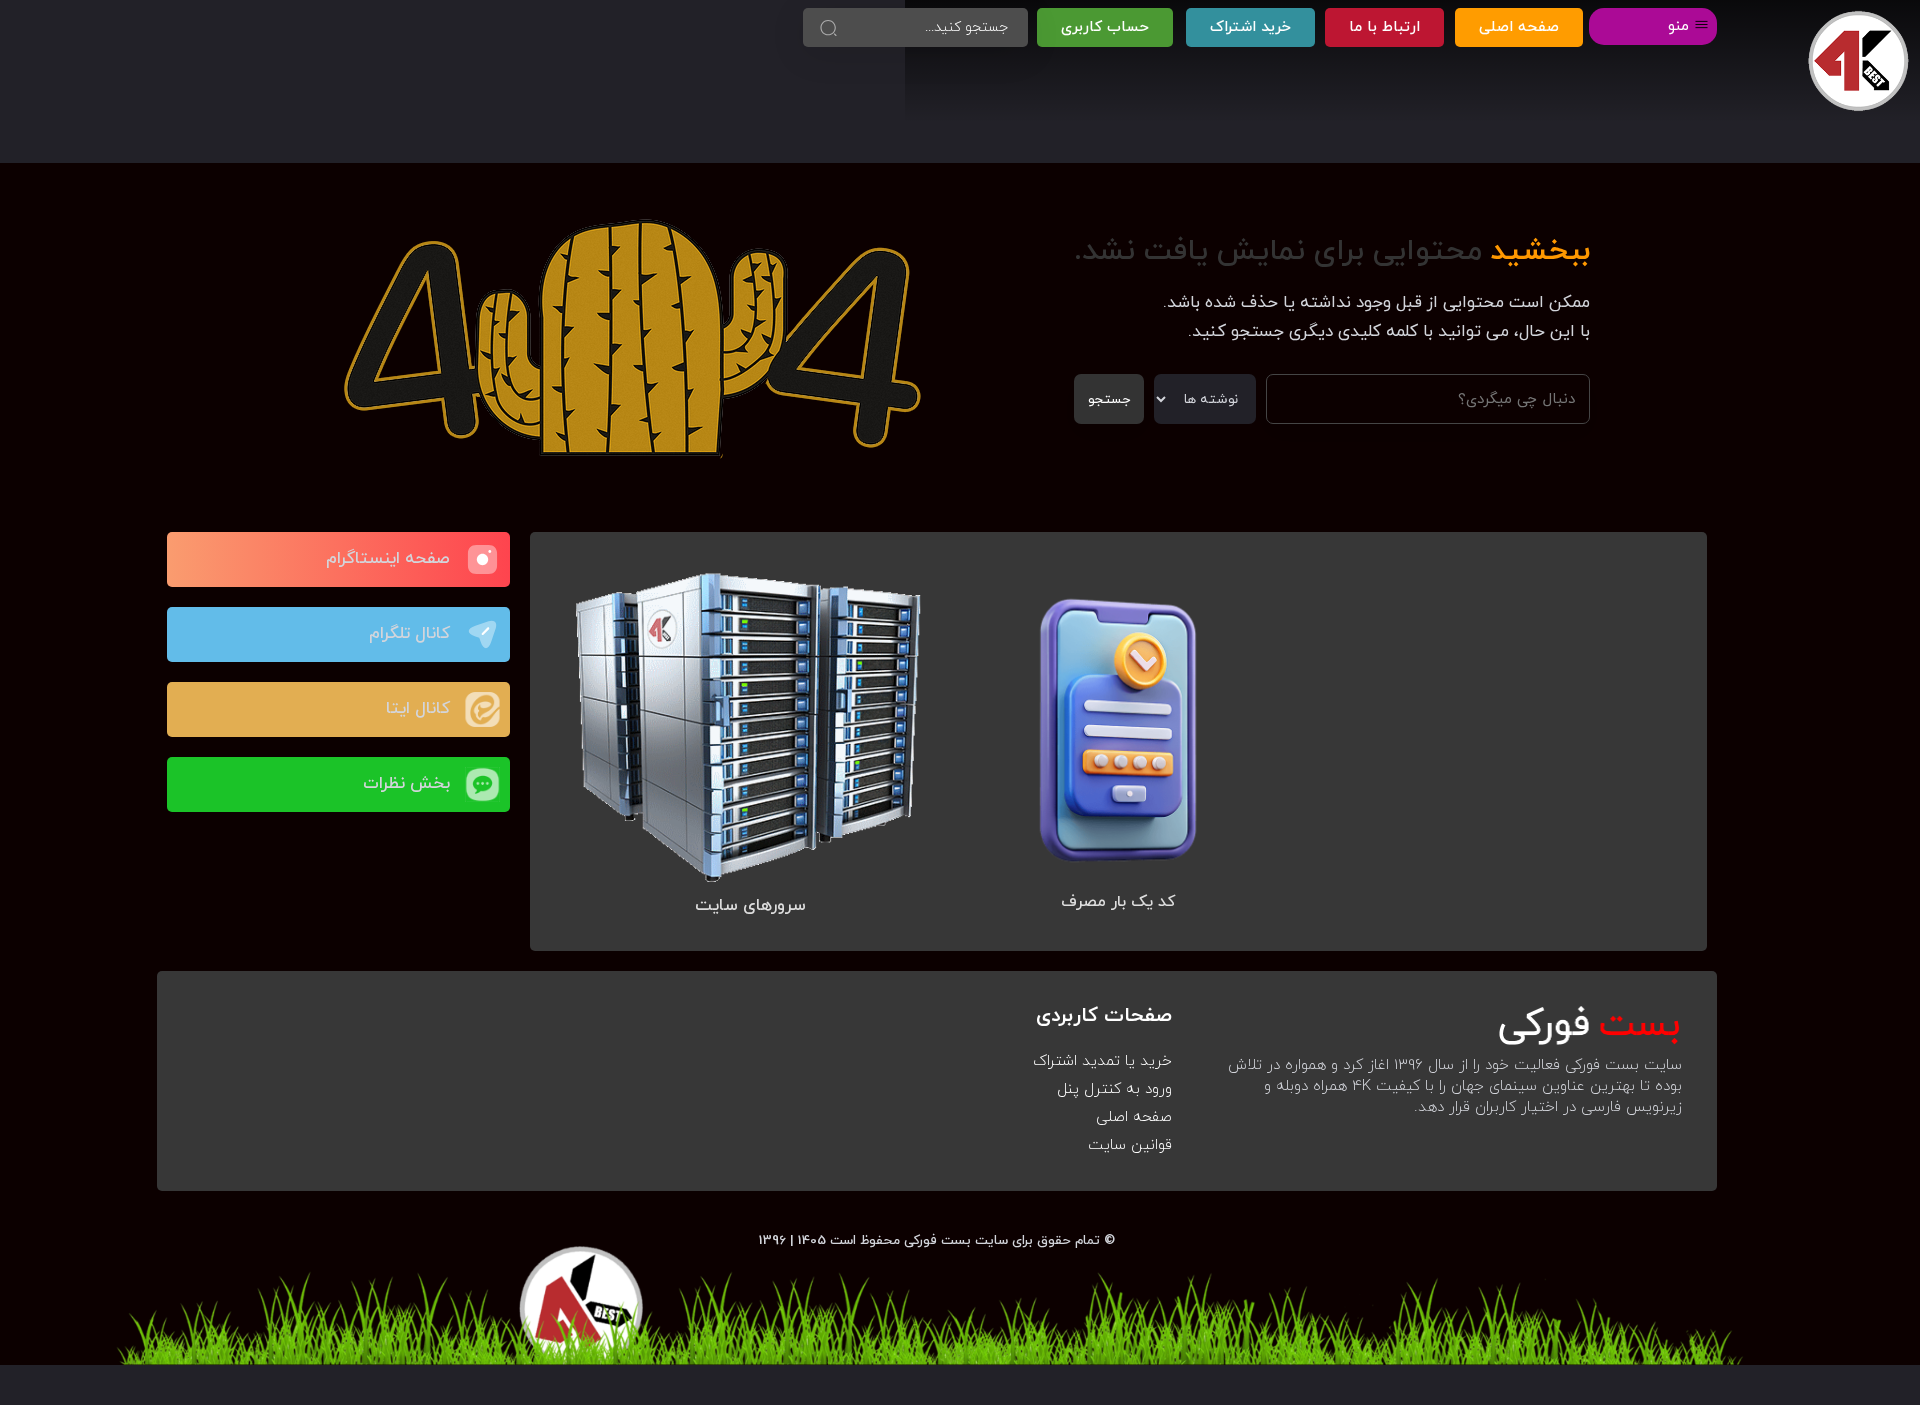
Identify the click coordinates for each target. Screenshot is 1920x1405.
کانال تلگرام (409, 634)
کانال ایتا (418, 709)
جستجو (1109, 399)
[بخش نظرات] (482, 784)
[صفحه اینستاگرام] (482, 559)
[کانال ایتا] (482, 709)
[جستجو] (828, 27)
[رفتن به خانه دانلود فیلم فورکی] (1858, 61)
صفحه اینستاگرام (388, 559)
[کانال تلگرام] (482, 634)
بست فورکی (937, 1240)
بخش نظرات (406, 784)
